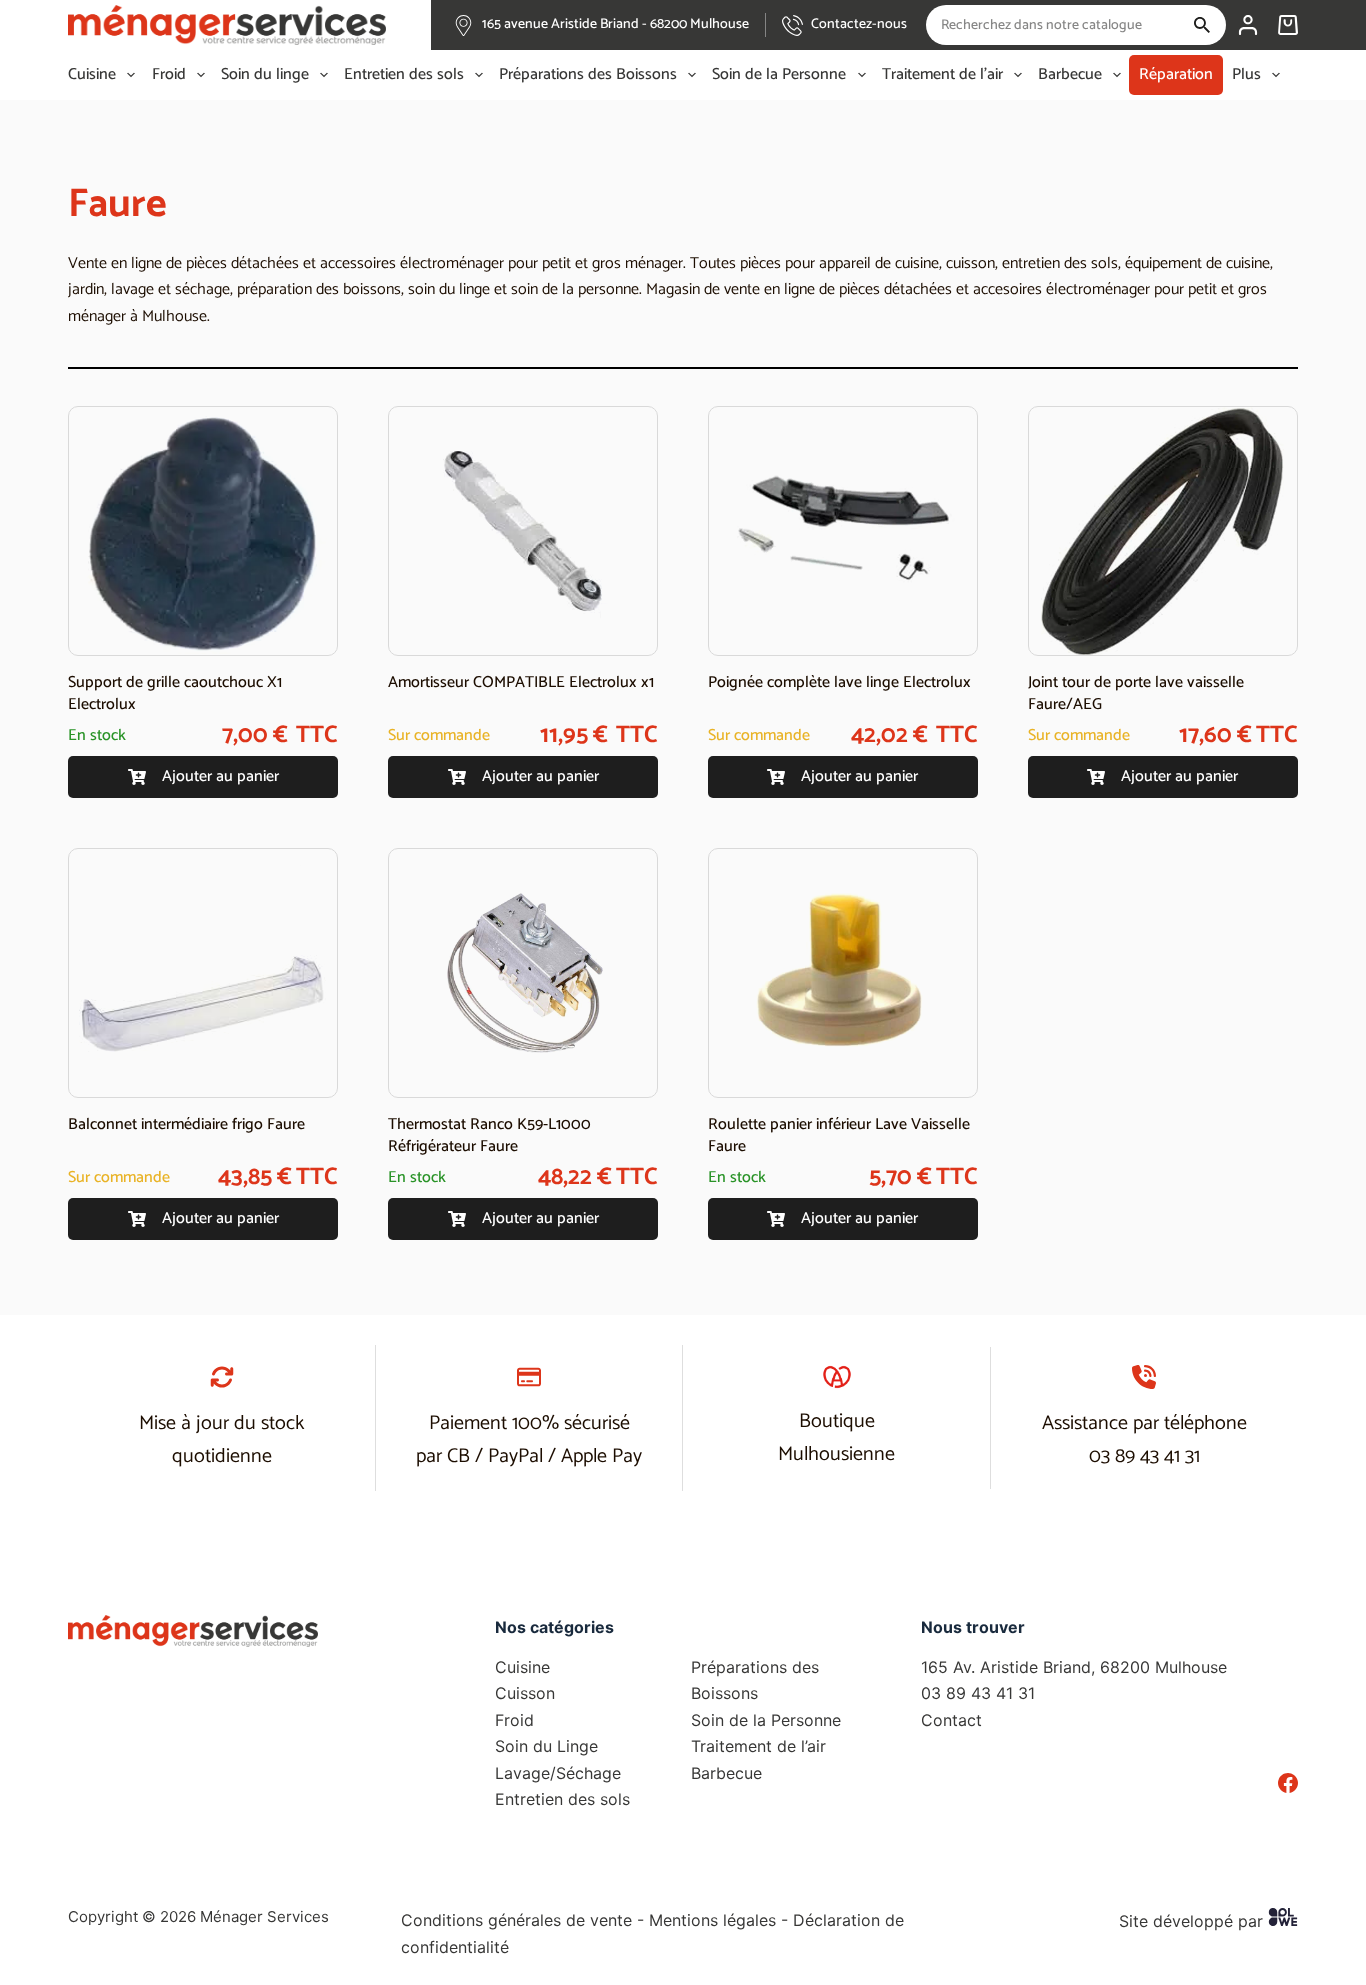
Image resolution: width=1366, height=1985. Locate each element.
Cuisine (92, 75)
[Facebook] (1288, 1783)
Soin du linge (265, 75)
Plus (1246, 75)
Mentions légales (712, 1920)
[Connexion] (1248, 25)
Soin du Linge (546, 1746)
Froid (169, 75)
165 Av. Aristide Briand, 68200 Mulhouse (1074, 1667)
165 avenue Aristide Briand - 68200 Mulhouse (615, 24)
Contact (951, 1720)
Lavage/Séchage (558, 1773)
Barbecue (1070, 75)
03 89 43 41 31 (1144, 1456)
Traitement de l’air (942, 75)
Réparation (1176, 74)
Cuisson (525, 1693)
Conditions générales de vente (516, 1920)
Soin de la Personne (779, 75)
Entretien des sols (404, 75)
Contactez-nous (859, 24)
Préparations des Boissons (588, 75)
